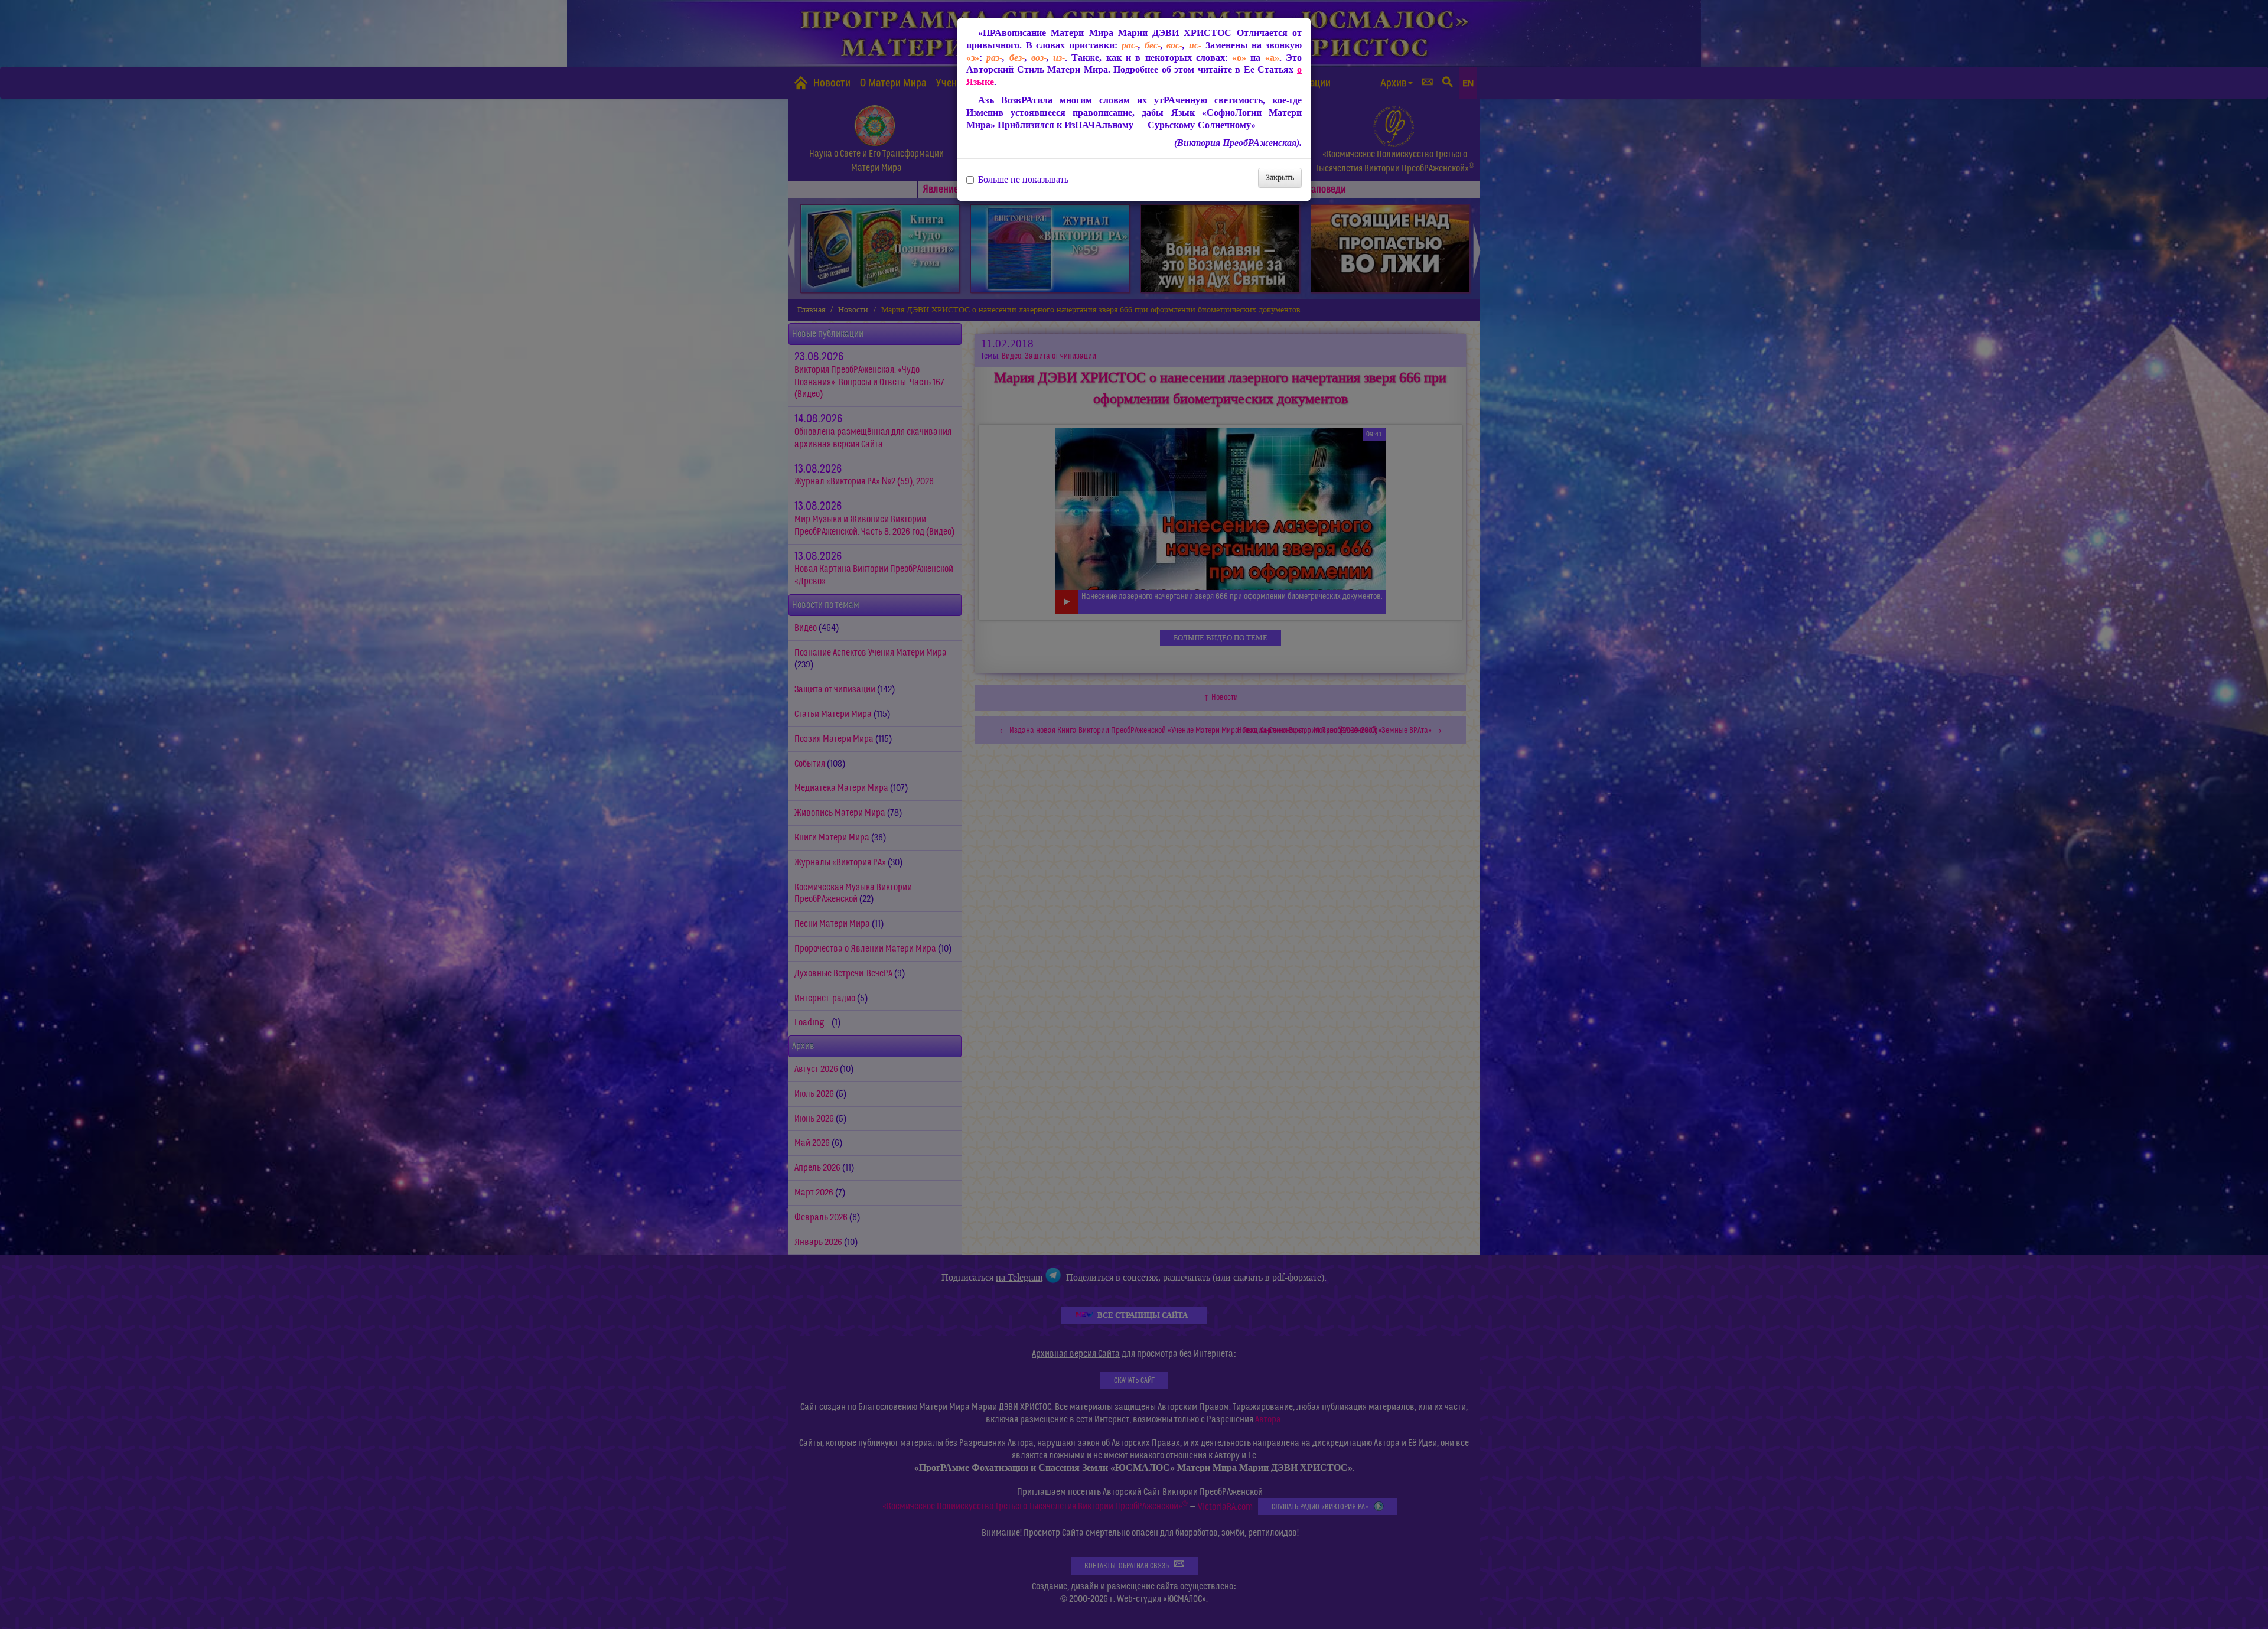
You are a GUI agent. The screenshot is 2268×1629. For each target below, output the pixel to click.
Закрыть (1280, 177)
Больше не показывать (1023, 180)
